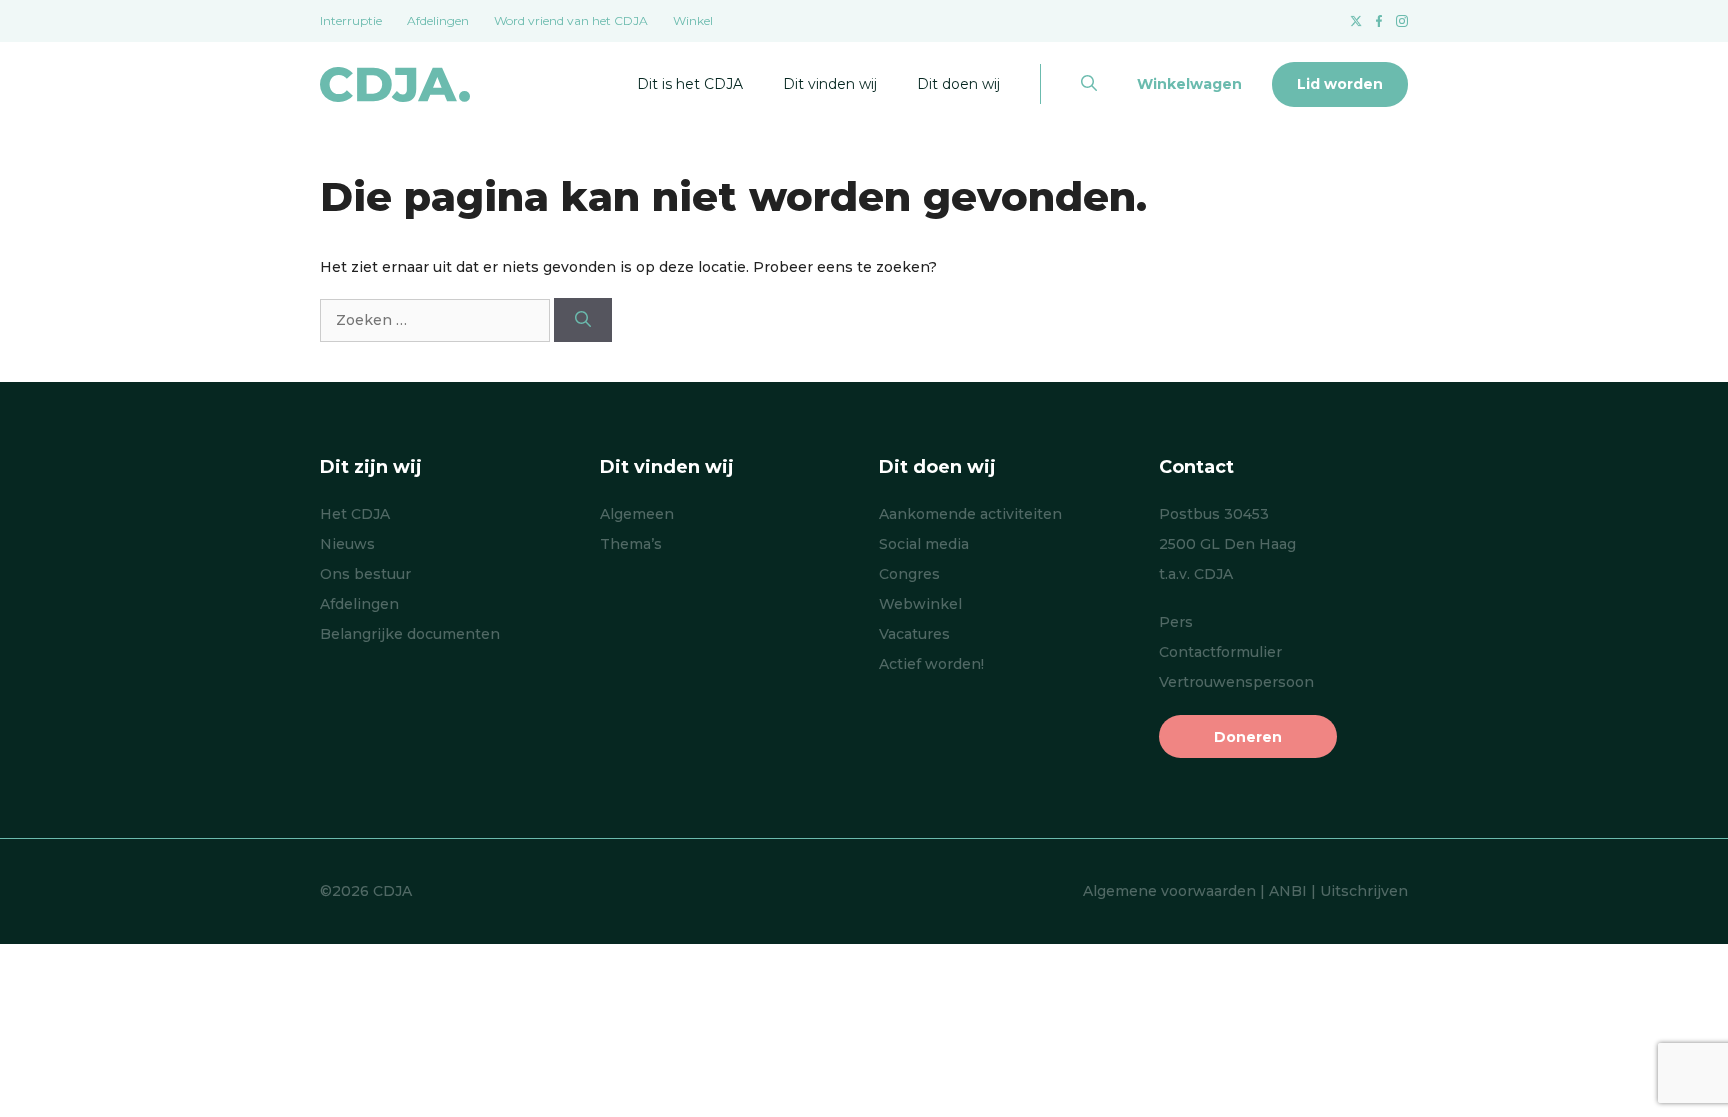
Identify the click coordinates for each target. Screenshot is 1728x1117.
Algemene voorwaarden (1169, 891)
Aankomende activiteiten (970, 514)
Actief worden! (931, 664)
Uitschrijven (1364, 891)
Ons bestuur (365, 574)
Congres (909, 574)
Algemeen (637, 514)
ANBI (1288, 891)
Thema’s (631, 544)
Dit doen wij (958, 84)
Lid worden (1340, 84)
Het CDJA (355, 514)
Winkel (693, 20)
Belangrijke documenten (410, 634)
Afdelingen (438, 20)
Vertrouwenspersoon (1236, 682)
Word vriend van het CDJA (571, 20)
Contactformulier (1220, 652)
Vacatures (914, 634)
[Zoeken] (583, 320)
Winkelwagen (1189, 84)
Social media (924, 544)
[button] (1089, 84)
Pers (1176, 622)
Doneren (1248, 737)
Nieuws (347, 544)
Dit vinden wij (830, 84)
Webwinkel (920, 604)
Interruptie (351, 20)
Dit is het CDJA (690, 84)
